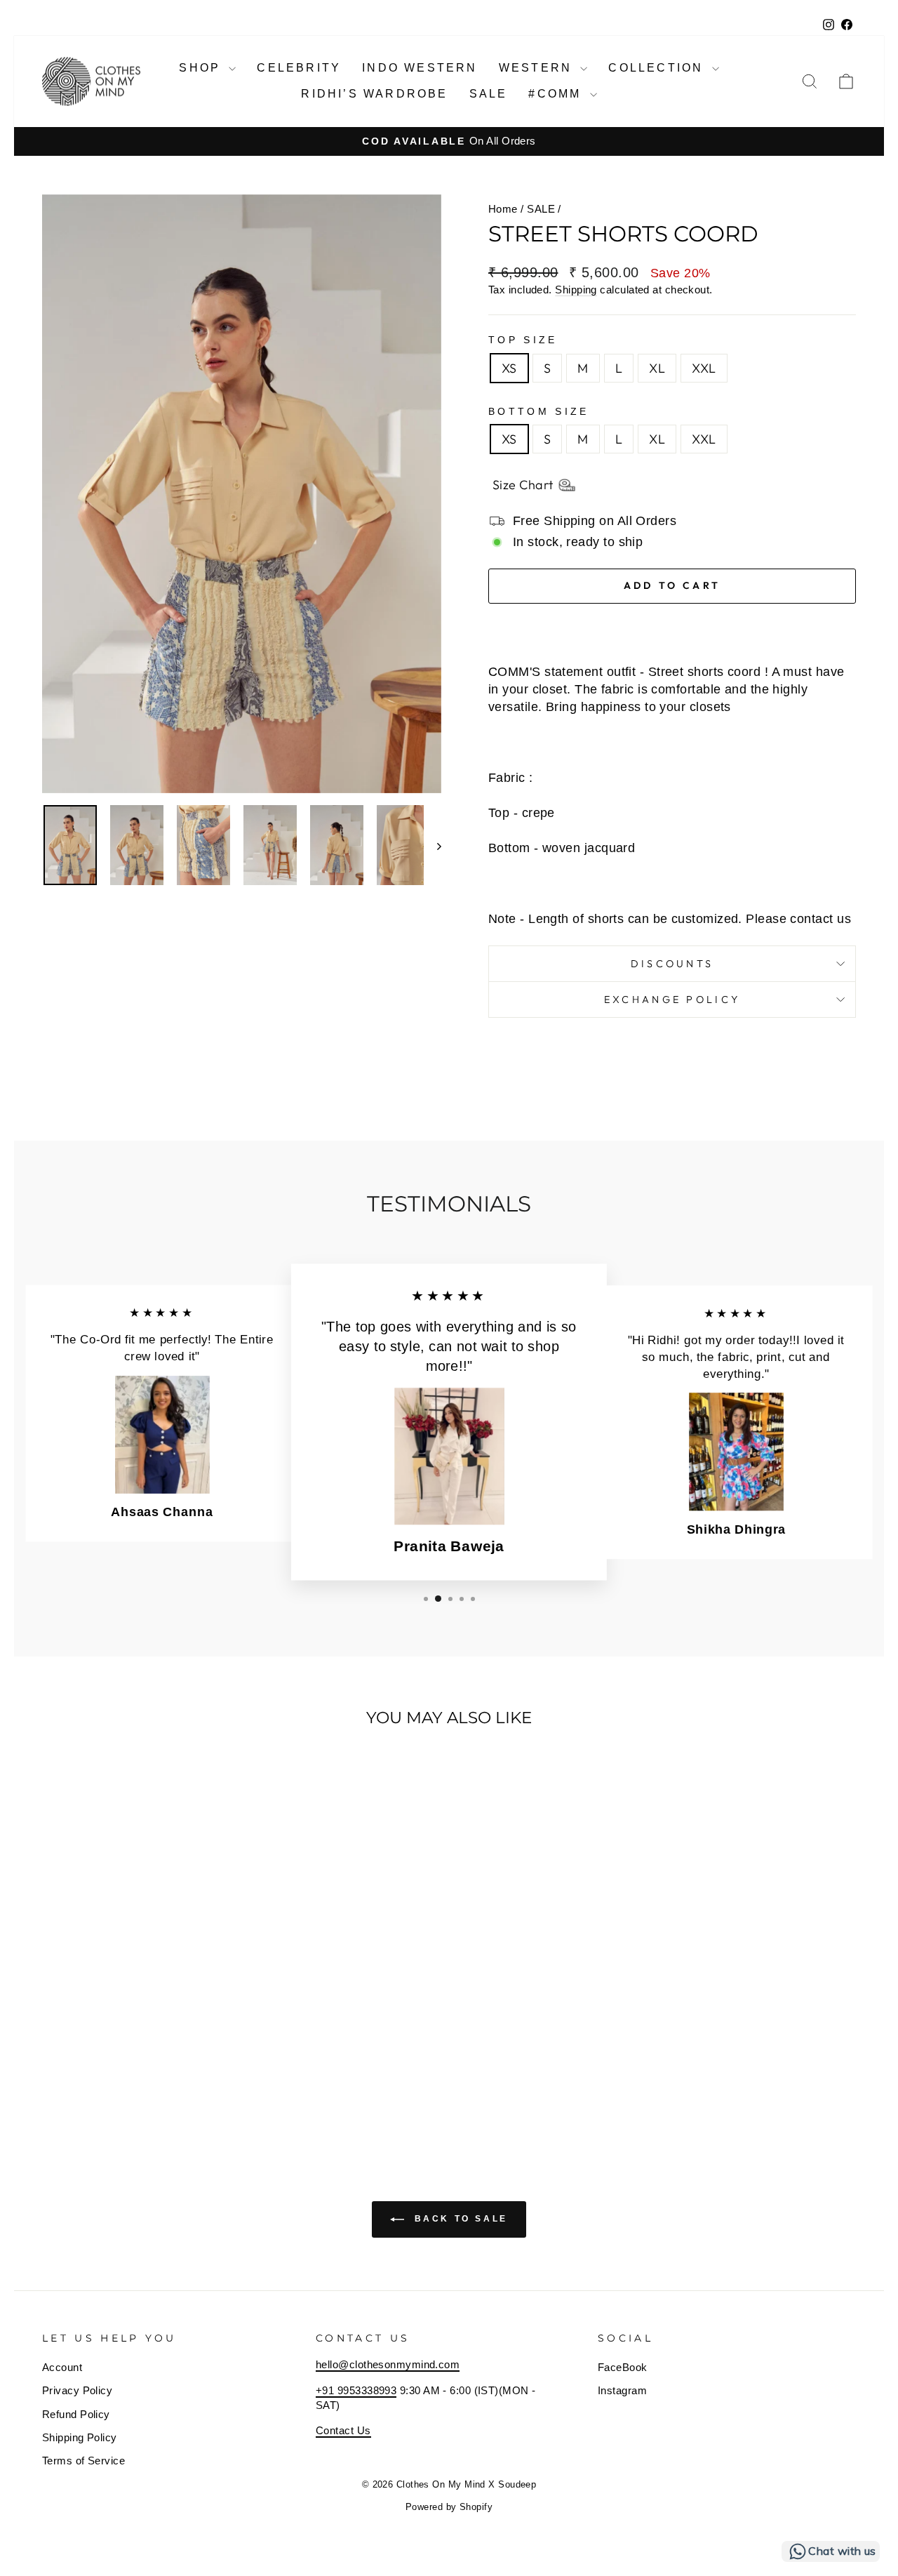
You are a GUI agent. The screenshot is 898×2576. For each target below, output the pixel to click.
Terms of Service (83, 2461)
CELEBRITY (299, 68)
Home (503, 209)
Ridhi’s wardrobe (374, 94)
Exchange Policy (672, 1000)
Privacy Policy (77, 2390)
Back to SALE (459, 2219)
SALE (541, 209)
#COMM (557, 94)
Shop (202, 68)
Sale (489, 94)
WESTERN (538, 68)
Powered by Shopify (449, 2507)
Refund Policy (76, 2414)
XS (509, 368)
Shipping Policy (80, 2437)
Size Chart (523, 485)
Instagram (622, 2390)
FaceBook (623, 2367)
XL (657, 368)
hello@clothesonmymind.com (388, 2364)
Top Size (523, 340)
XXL (704, 368)
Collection (658, 68)
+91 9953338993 (356, 2390)
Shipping (576, 290)
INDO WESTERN (420, 68)
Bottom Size (539, 411)
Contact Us (343, 2430)
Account (62, 2367)
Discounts (672, 964)
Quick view (138, 2032)
